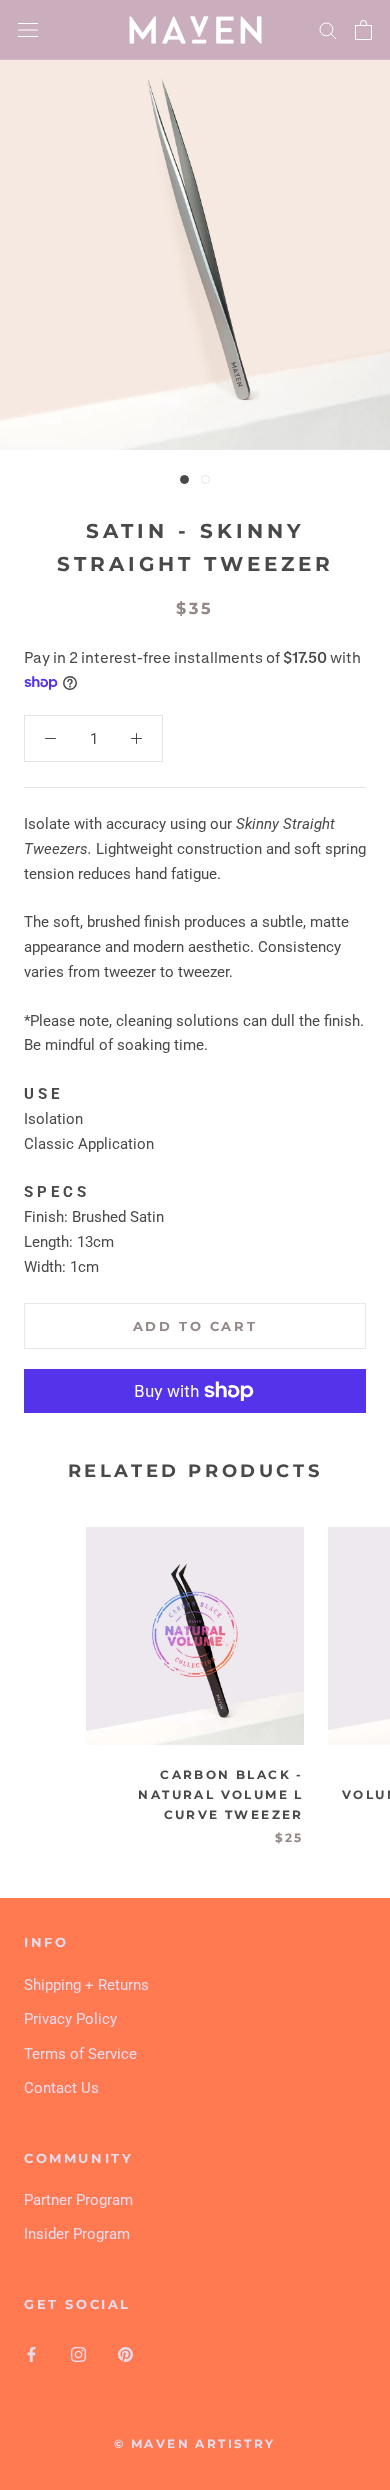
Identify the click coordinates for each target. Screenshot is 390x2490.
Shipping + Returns (86, 1985)
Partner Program (78, 2200)
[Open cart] (363, 30)
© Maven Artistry (194, 2443)
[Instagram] (78, 2353)
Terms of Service (80, 2054)
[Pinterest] (125, 2353)
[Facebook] (31, 2353)
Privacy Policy (70, 2019)
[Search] (328, 29)
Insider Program (77, 2234)
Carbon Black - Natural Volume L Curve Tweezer (220, 1794)
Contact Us (61, 2088)
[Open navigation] (28, 29)
